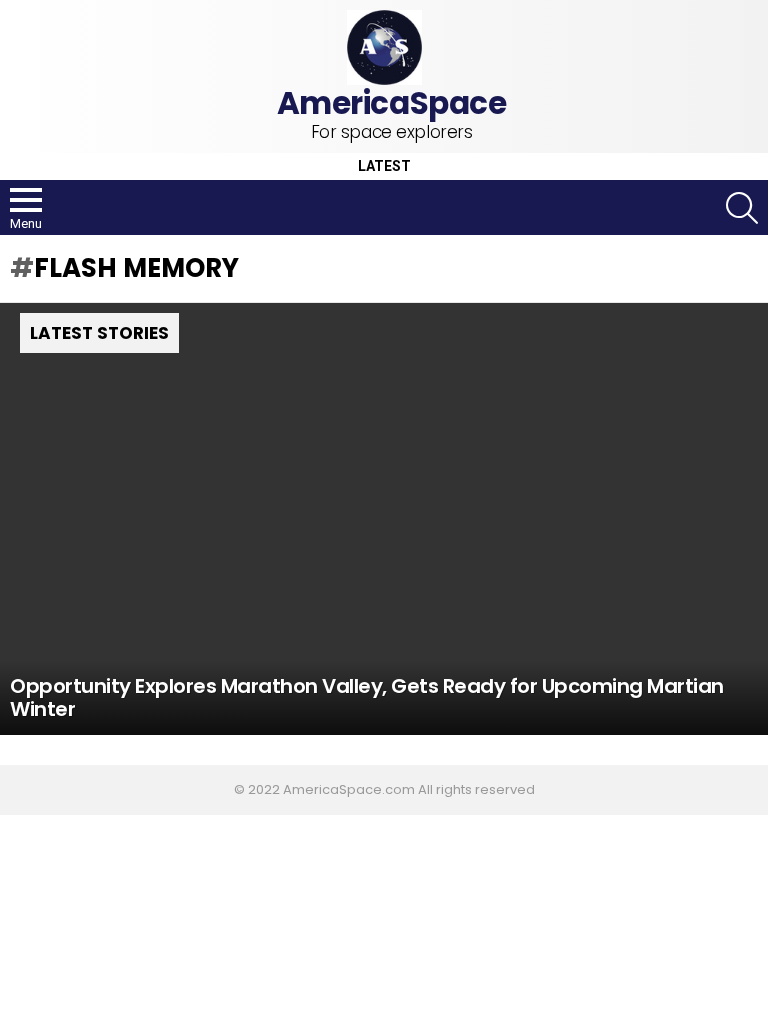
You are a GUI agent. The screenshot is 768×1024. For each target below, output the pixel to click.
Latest (384, 166)
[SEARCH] (742, 208)
